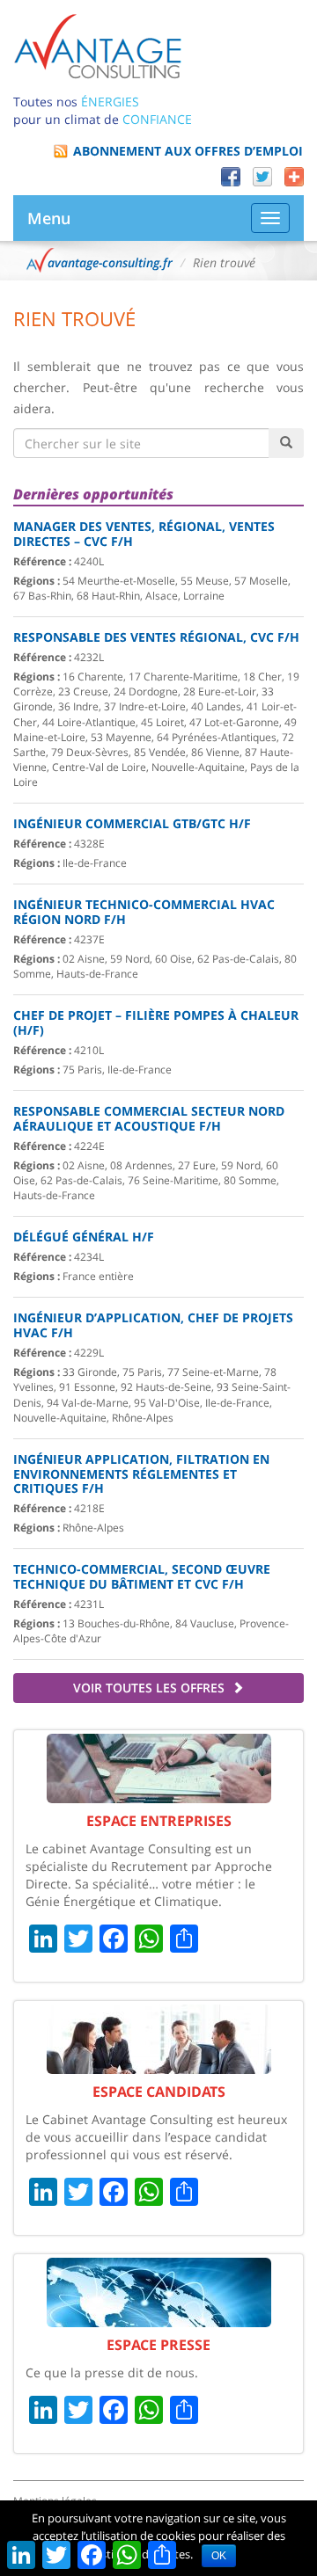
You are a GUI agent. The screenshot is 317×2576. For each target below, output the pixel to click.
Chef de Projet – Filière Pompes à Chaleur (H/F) (156, 1022)
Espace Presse (158, 2345)
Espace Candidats (159, 2092)
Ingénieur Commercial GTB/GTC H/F (132, 823)
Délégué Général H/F (84, 1237)
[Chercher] (286, 443)
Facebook (231, 177)
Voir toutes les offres (151, 1688)
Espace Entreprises (159, 1821)
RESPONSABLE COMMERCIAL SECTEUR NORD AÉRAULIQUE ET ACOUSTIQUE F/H (149, 1118)
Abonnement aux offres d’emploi (188, 151)
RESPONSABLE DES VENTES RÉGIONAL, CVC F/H (156, 637)
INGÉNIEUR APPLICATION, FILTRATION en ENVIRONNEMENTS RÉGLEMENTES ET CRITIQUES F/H (141, 1474)
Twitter (262, 177)
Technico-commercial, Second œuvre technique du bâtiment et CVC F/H (142, 1576)
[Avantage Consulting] (98, 45)
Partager (294, 177)
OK (219, 2556)
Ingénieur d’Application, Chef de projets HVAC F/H (153, 1325)
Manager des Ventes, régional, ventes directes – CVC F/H (144, 534)
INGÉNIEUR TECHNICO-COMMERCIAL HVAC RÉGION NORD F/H (144, 912)
